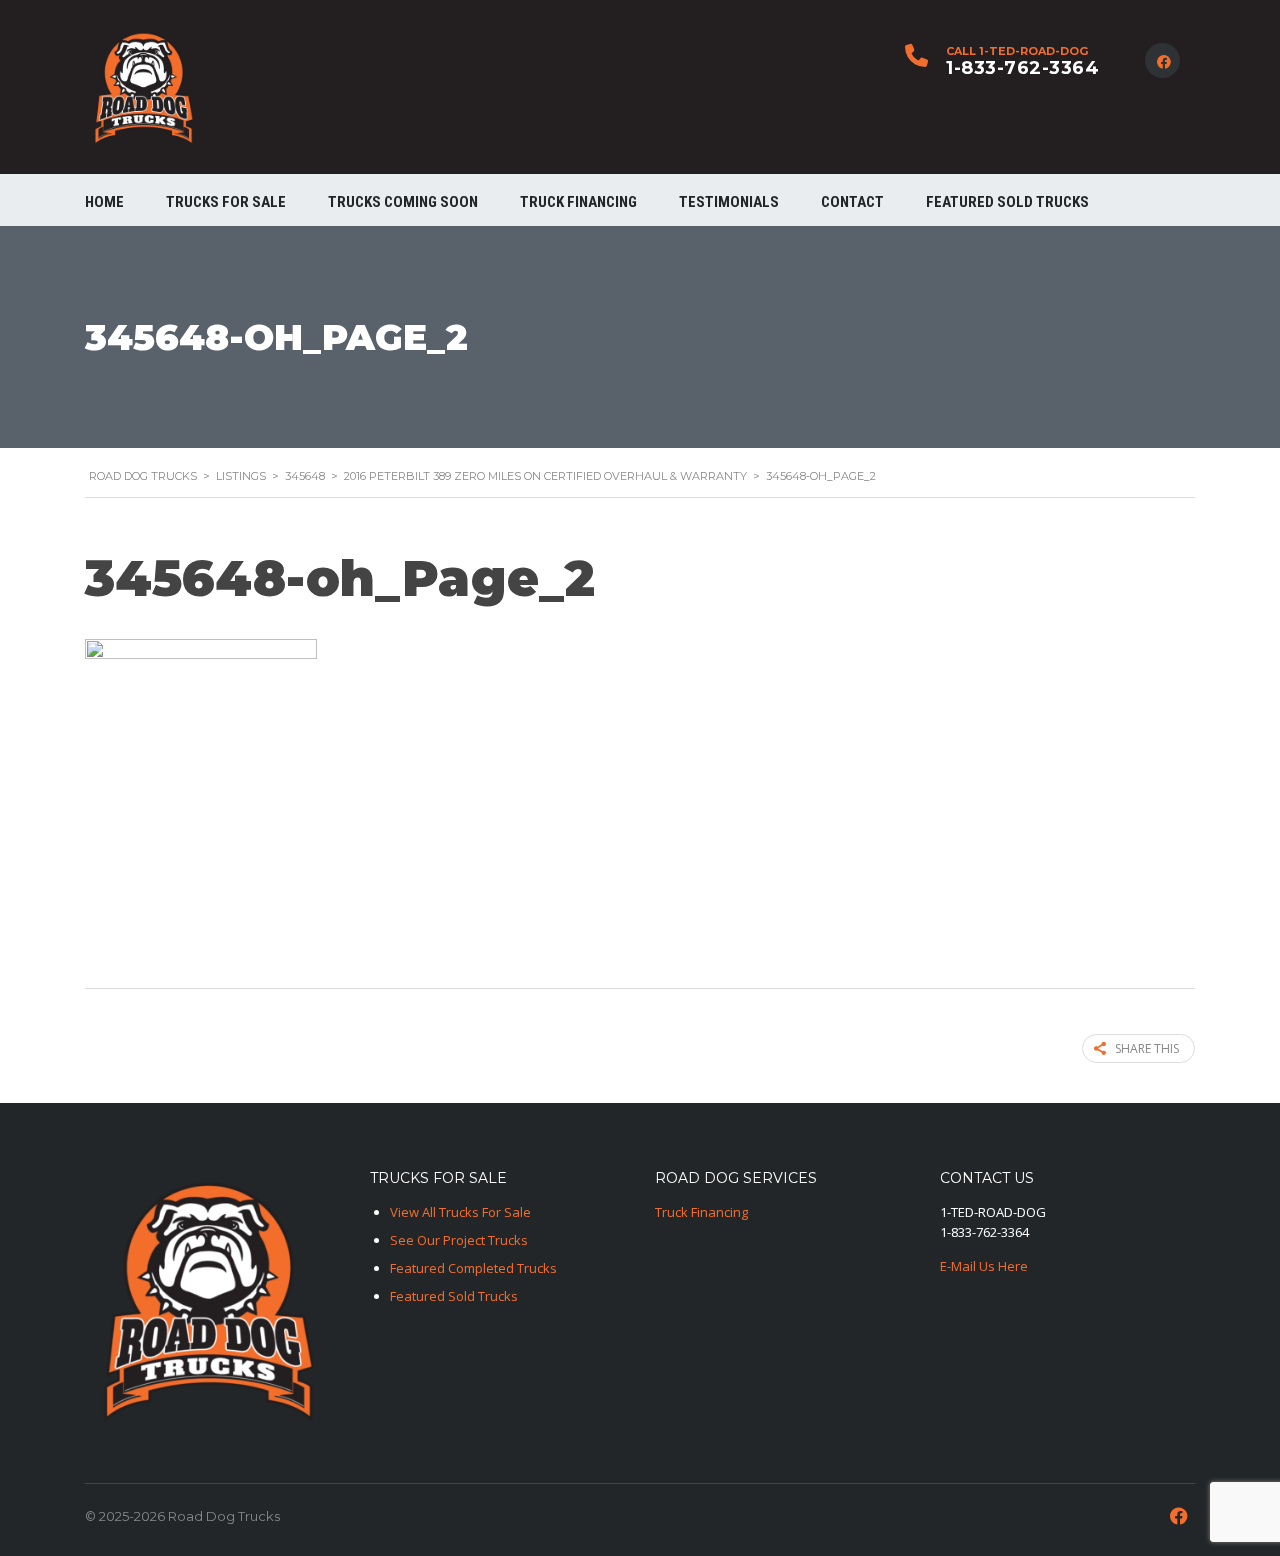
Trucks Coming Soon (403, 202)
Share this (1147, 1048)
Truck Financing (701, 1212)
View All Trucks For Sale (460, 1212)
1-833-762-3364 (1022, 68)
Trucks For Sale (226, 202)
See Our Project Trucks (459, 1240)
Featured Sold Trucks (1007, 202)
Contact (852, 202)
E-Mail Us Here (984, 1266)
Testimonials (729, 202)
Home (104, 202)
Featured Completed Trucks (473, 1268)
